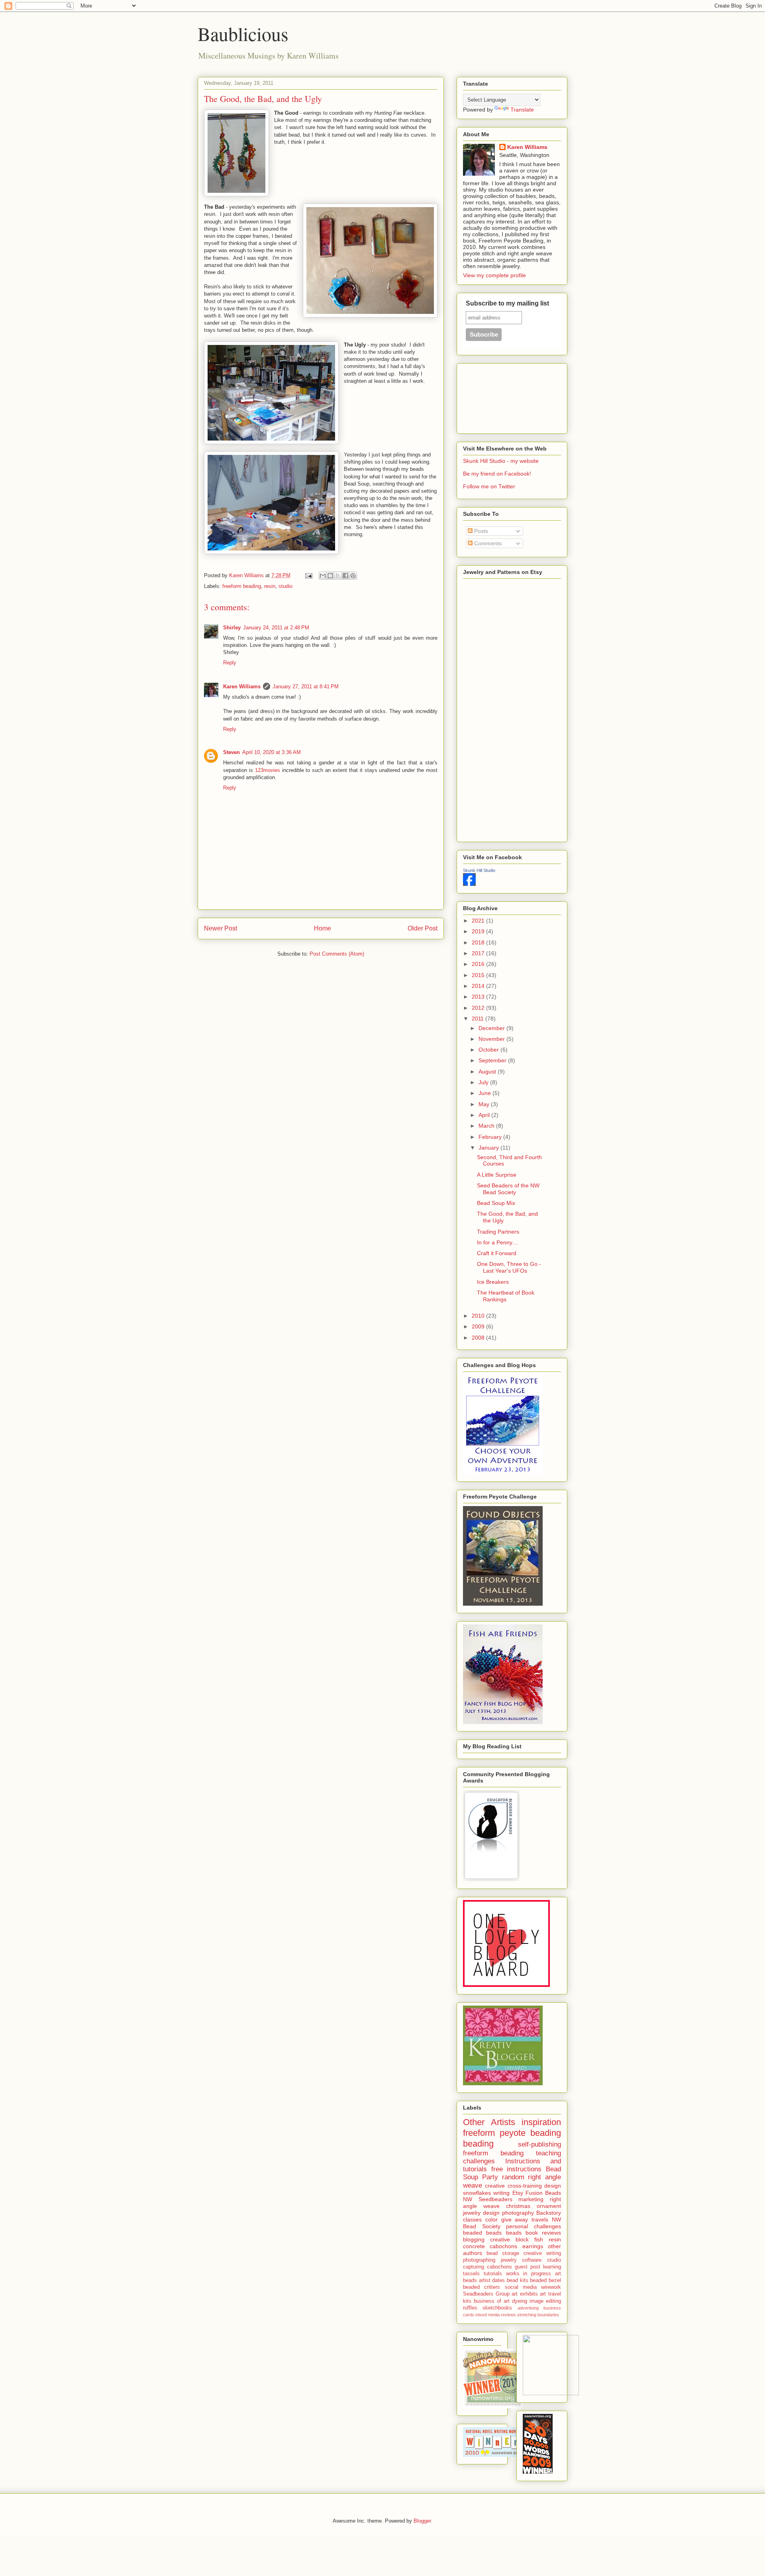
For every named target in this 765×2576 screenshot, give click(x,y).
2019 (479, 931)
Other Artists (489, 2122)
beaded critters (482, 2287)
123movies (268, 770)
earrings (533, 2246)
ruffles (470, 2308)
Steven (231, 752)
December (492, 1028)
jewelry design (481, 2213)
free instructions (517, 2169)
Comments (487, 543)
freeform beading (242, 586)
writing (501, 2193)
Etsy (518, 2193)
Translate (522, 110)
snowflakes (477, 2193)
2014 (479, 986)
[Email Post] (308, 575)
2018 (479, 942)
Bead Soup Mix (496, 1203)
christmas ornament (534, 2206)
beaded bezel (545, 2280)
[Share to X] (338, 576)
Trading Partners (498, 1232)
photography (518, 2213)
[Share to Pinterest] (353, 576)
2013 (479, 997)
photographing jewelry (490, 2260)
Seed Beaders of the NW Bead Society (508, 1189)
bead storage (503, 2253)
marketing (531, 2199)
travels (540, 2219)
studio (285, 586)
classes (472, 2219)
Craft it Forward (497, 1253)
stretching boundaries (538, 2315)
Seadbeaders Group (486, 2294)
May (485, 1104)
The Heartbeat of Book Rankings (506, 1296)
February (491, 1137)
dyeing (520, 2301)
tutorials (493, 2274)
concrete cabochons (490, 2246)
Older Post (423, 928)
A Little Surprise (497, 1175)
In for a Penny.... (498, 1242)
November (492, 1039)
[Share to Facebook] (345, 576)
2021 (479, 921)
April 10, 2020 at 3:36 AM (272, 752)
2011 (479, 1019)
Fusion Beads (543, 2193)
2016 (479, 964)
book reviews (543, 2233)
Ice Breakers (493, 1282)
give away (515, 2219)
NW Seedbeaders (488, 2199)
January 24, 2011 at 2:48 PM (276, 628)
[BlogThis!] (330, 576)
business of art (492, 2301)
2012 (479, 1008)
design (553, 2186)
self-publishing (539, 2144)
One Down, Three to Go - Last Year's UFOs (509, 1267)
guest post (528, 2267)
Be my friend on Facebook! (497, 474)
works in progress (529, 2274)
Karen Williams (242, 687)
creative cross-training (513, 2186)
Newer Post (221, 928)
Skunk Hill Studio (479, 870)
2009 (479, 1326)
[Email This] (323, 576)
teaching (548, 2153)
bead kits (518, 2280)
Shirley (232, 628)
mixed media (487, 2315)
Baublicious (243, 33)
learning (552, 2267)
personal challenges (534, 2226)
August (488, 1072)
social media (521, 2287)
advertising (528, 2308)
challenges (479, 2161)
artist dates (492, 2280)
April (485, 1115)
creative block (509, 2239)
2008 (479, 1338)
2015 (479, 975)
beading (478, 2144)
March (487, 1126)
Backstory (549, 2213)
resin (270, 586)
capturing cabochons (487, 2267)
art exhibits (525, 2294)
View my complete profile (494, 275)
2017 (479, 953)
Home (323, 928)
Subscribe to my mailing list (507, 303)
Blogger (422, 2521)
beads (514, 2233)
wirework (551, 2287)
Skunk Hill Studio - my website (501, 461)
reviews (508, 2315)
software (532, 2260)
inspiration (541, 2122)
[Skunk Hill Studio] (469, 884)
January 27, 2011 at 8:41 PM (306, 687)
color (491, 2219)
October (489, 1050)
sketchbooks (497, 2308)
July (484, 1082)
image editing (545, 2301)
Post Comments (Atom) (337, 954)
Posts (480, 531)
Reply (230, 663)
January (489, 1148)
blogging (474, 2239)
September (493, 1060)
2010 (479, 1316)
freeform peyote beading (512, 2133)
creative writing (542, 2253)
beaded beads (482, 2233)
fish (539, 2239)
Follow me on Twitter (489, 486)
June (485, 1093)
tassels (471, 2274)
